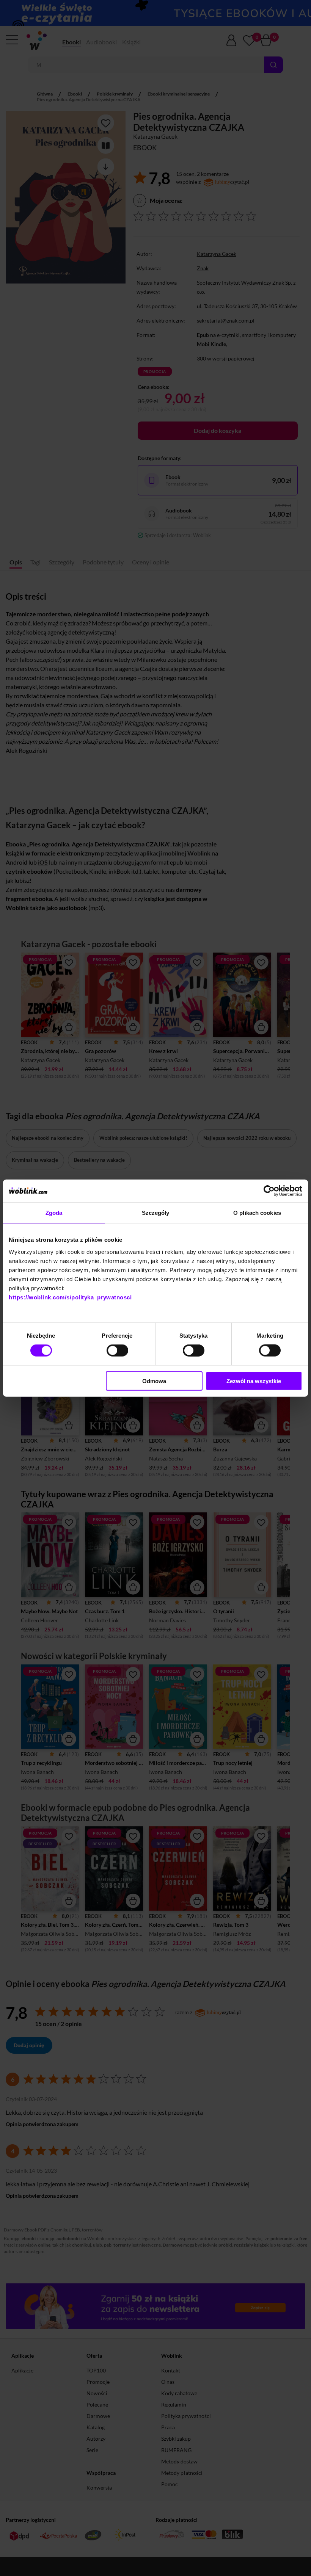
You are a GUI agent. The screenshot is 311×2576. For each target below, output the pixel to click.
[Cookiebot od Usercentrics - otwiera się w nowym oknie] (269, 1191)
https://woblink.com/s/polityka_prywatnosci (70, 1297)
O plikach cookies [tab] (257, 1213)
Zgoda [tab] (54, 1213)
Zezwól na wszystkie (254, 1381)
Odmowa (154, 1381)
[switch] (117, 1351)
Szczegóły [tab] (156, 1213)
